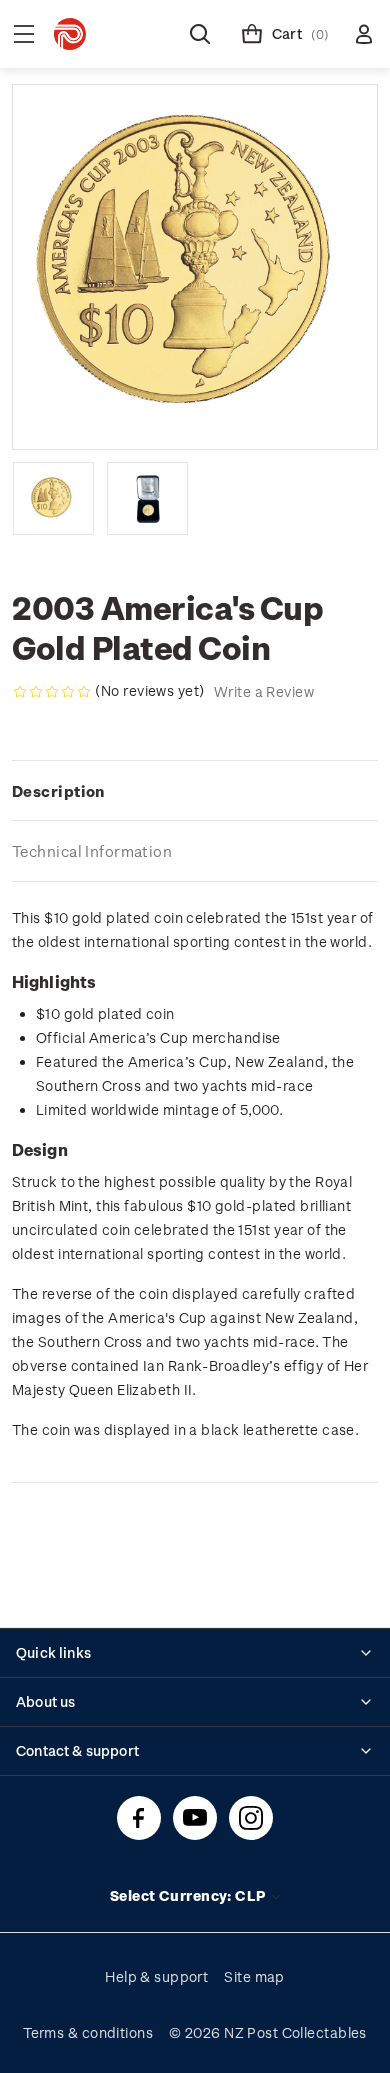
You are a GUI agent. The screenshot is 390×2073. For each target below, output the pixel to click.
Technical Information (92, 851)
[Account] (364, 34)
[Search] (200, 34)
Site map (254, 1976)
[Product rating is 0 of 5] (52, 692)
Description (58, 791)
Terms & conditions (88, 2032)
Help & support (156, 1976)
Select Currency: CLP (189, 1895)
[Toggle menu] (24, 34)
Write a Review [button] (264, 691)
